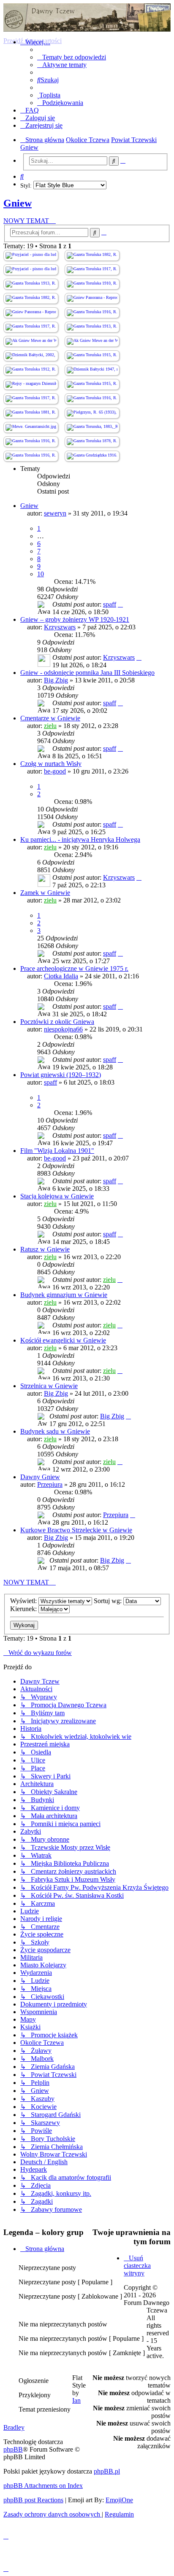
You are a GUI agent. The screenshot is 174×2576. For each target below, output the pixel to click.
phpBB (13, 2449)
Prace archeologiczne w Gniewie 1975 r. (74, 968)
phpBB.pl (107, 2471)
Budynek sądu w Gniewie (55, 1431)
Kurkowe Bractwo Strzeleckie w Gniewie (76, 1530)
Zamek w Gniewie (45, 893)
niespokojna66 (63, 1029)
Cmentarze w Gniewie (50, 718)
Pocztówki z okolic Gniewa (57, 1022)
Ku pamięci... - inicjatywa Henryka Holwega (80, 839)
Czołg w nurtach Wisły (51, 764)
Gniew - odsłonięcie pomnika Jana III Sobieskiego (87, 673)
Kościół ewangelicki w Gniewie (63, 1340)
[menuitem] (72, 57)
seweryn (55, 513)
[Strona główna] (87, 17)
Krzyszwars (60, 627)
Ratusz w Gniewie (45, 1249)
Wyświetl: (24, 1601)
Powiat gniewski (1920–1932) (61, 1075)
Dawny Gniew (40, 1477)
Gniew (18, 203)
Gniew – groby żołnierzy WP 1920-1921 (75, 619)
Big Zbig (56, 680)
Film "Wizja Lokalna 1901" (57, 1151)
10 (41, 574)
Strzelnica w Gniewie (49, 1386)
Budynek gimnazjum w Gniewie (64, 1295)
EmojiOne (119, 2500)
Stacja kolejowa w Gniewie (57, 1196)
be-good (55, 771)
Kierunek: (24, 1609)
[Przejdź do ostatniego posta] (120, 604)
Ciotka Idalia (61, 976)
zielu (50, 726)
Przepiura (50, 1484)
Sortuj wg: (109, 1601)
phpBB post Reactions (33, 2500)
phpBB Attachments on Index (43, 2486)
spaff (110, 604)
